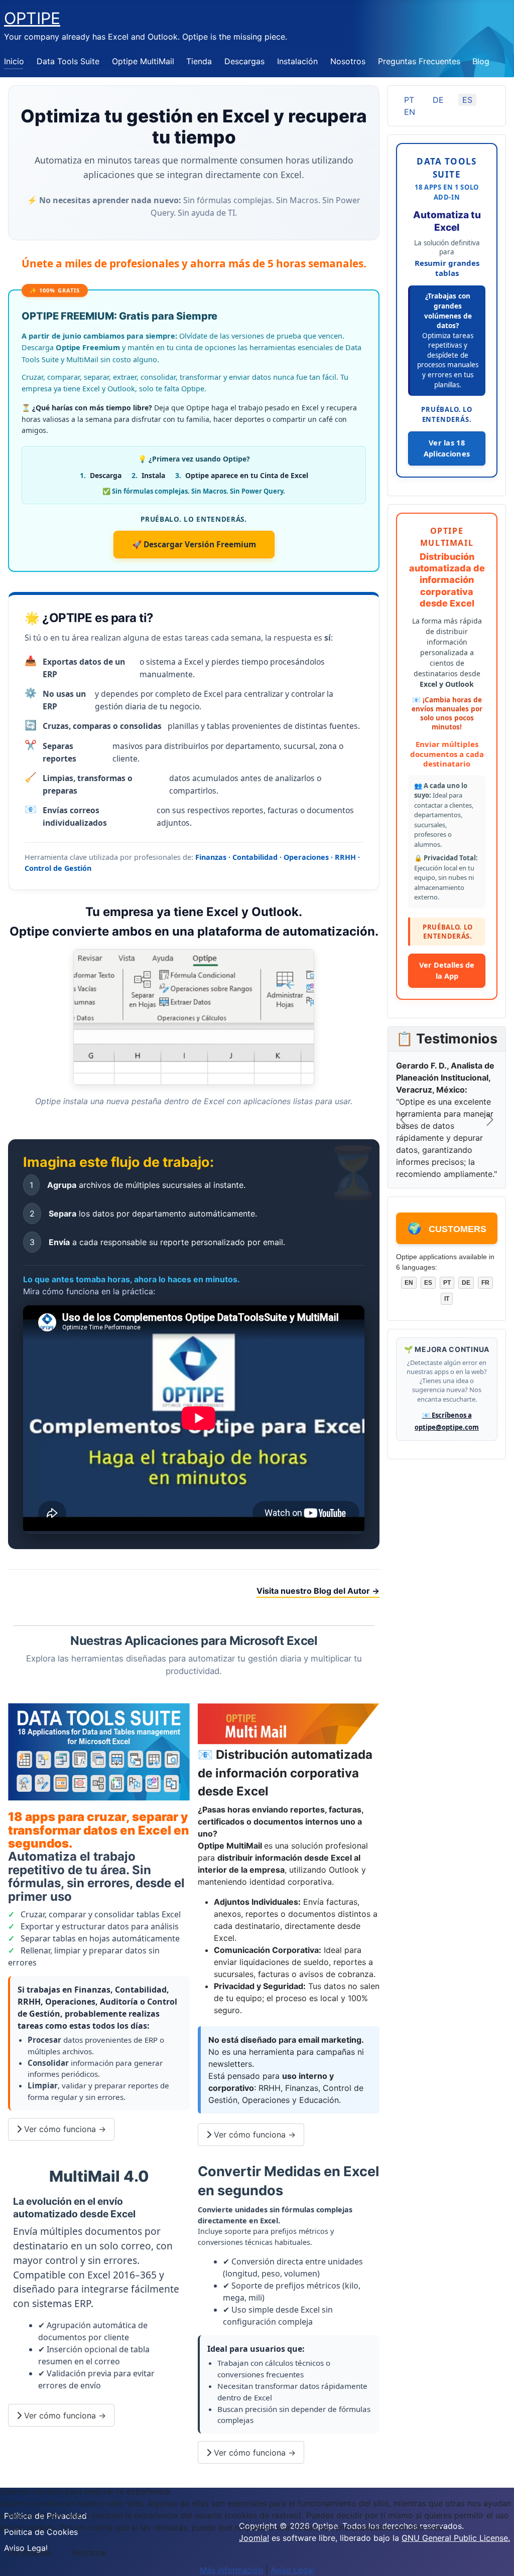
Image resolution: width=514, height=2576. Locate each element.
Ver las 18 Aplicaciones (447, 448)
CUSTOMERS (447, 1228)
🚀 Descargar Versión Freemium (194, 544)
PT (409, 100)
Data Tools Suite (68, 61)
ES (467, 100)
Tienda (199, 61)
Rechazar (90, 2552)
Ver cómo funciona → (64, 2129)
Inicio (14, 61)
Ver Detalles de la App (447, 970)
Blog (481, 61)
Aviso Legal (292, 2570)
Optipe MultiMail (143, 61)
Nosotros (348, 61)
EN (410, 112)
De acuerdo (31, 2552)
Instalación (297, 61)
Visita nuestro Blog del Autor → (318, 1591)
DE (438, 100)
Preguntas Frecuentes (419, 61)
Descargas (244, 61)
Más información (231, 2570)
